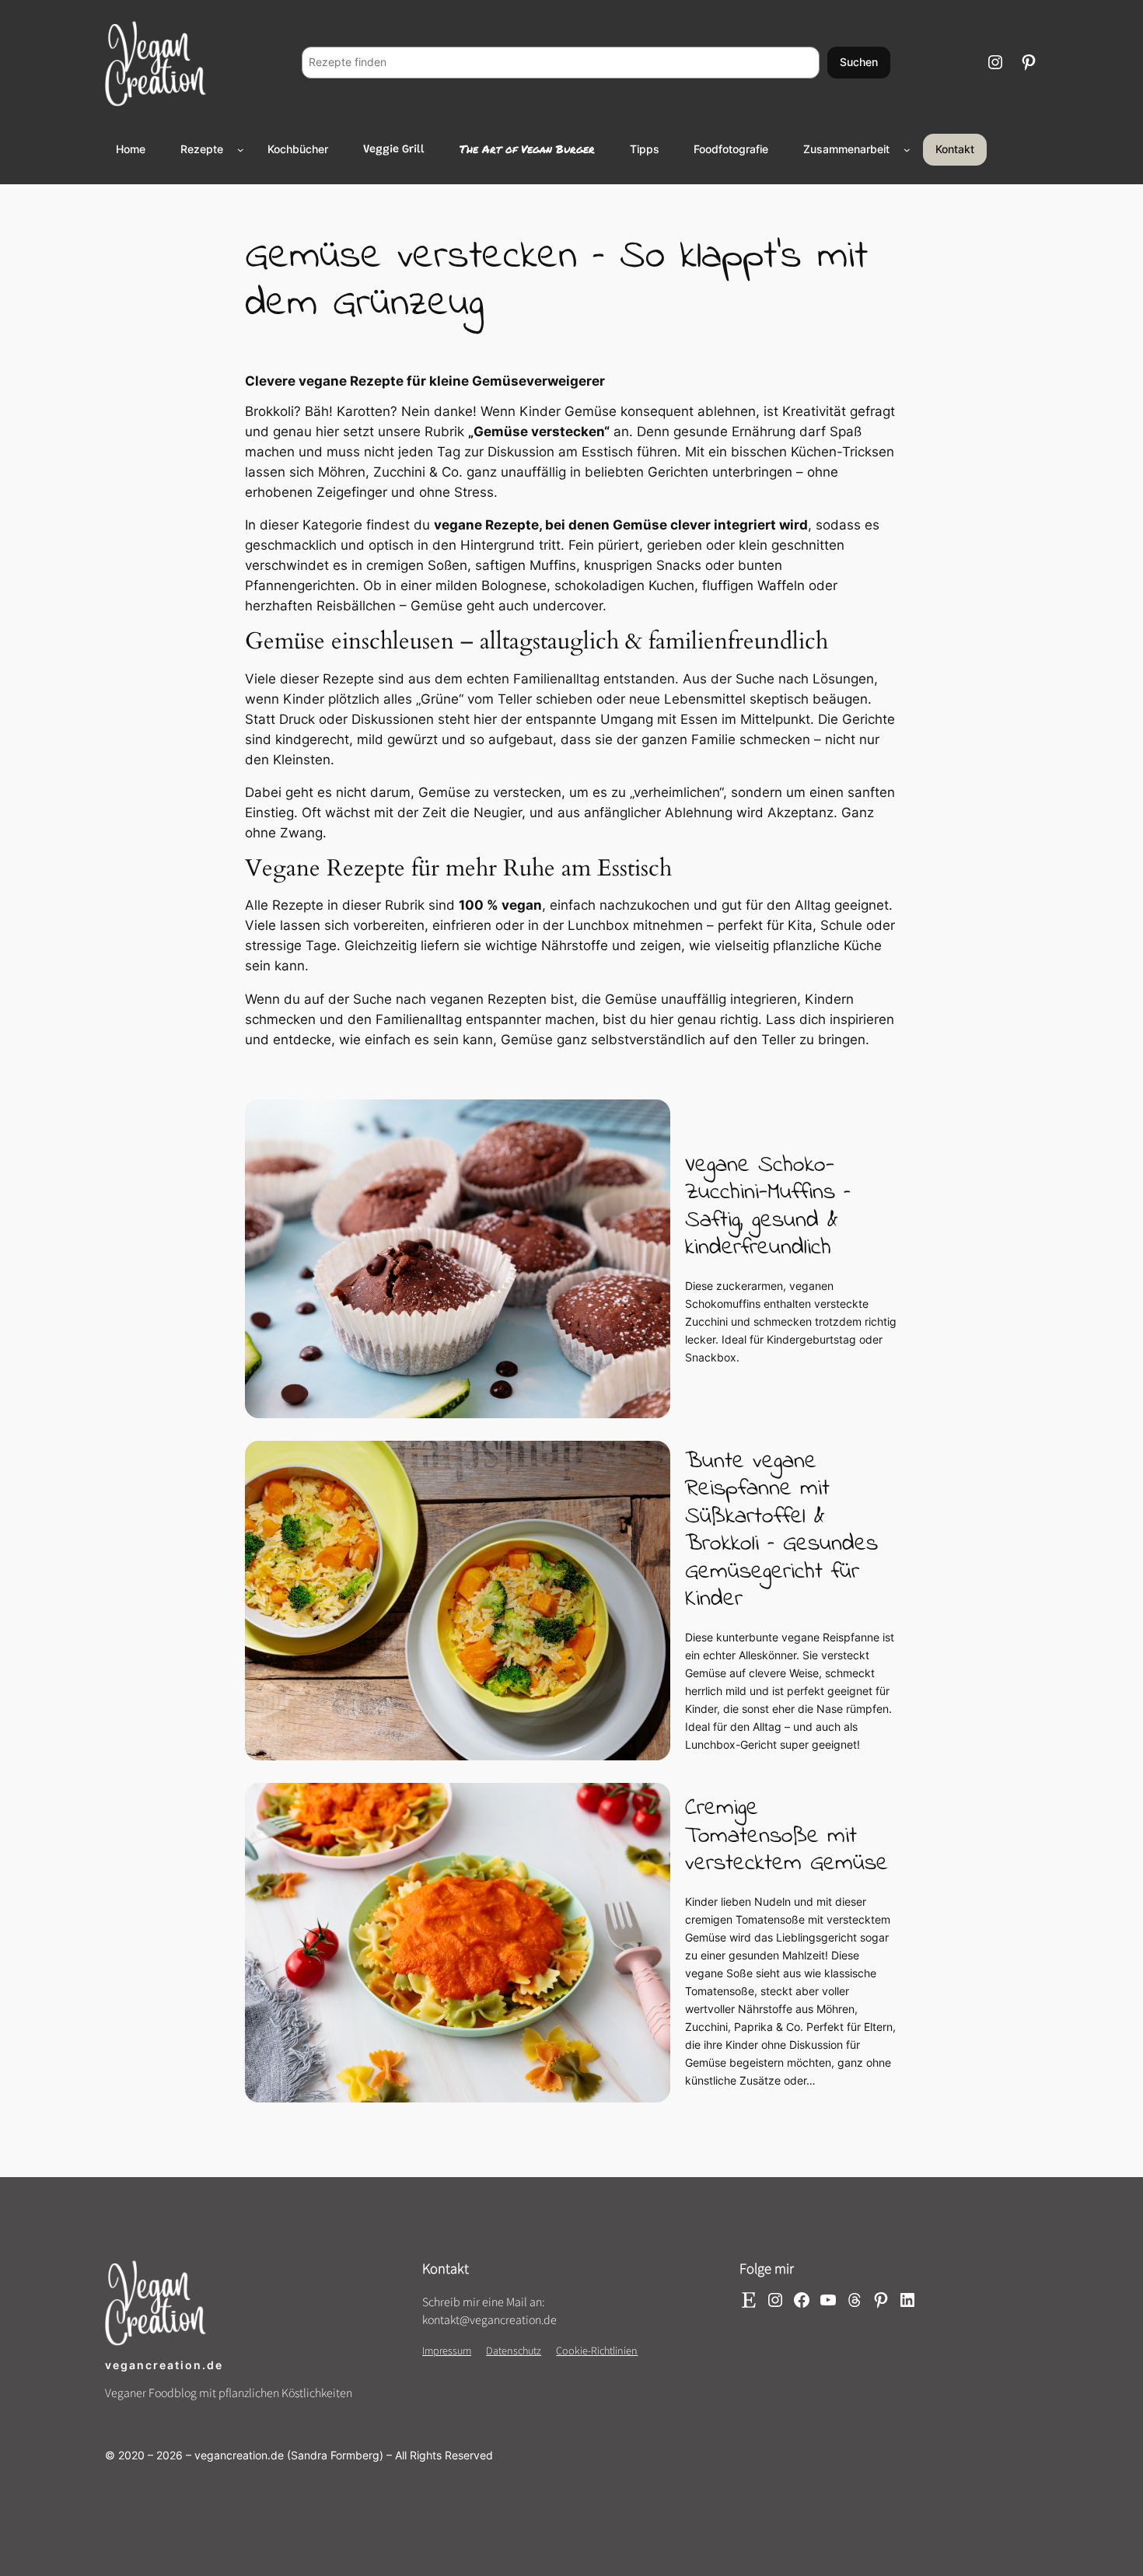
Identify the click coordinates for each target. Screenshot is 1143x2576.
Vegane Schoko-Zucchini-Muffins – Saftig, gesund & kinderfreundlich (768, 1207)
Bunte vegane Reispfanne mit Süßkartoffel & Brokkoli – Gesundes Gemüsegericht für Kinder (781, 1531)
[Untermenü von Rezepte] (241, 150)
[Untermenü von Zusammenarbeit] (907, 150)
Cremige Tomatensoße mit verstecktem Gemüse (786, 1836)
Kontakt (955, 149)
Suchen (859, 62)
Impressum (447, 2350)
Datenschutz (514, 2350)
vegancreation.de (164, 2365)
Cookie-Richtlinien (597, 2350)
